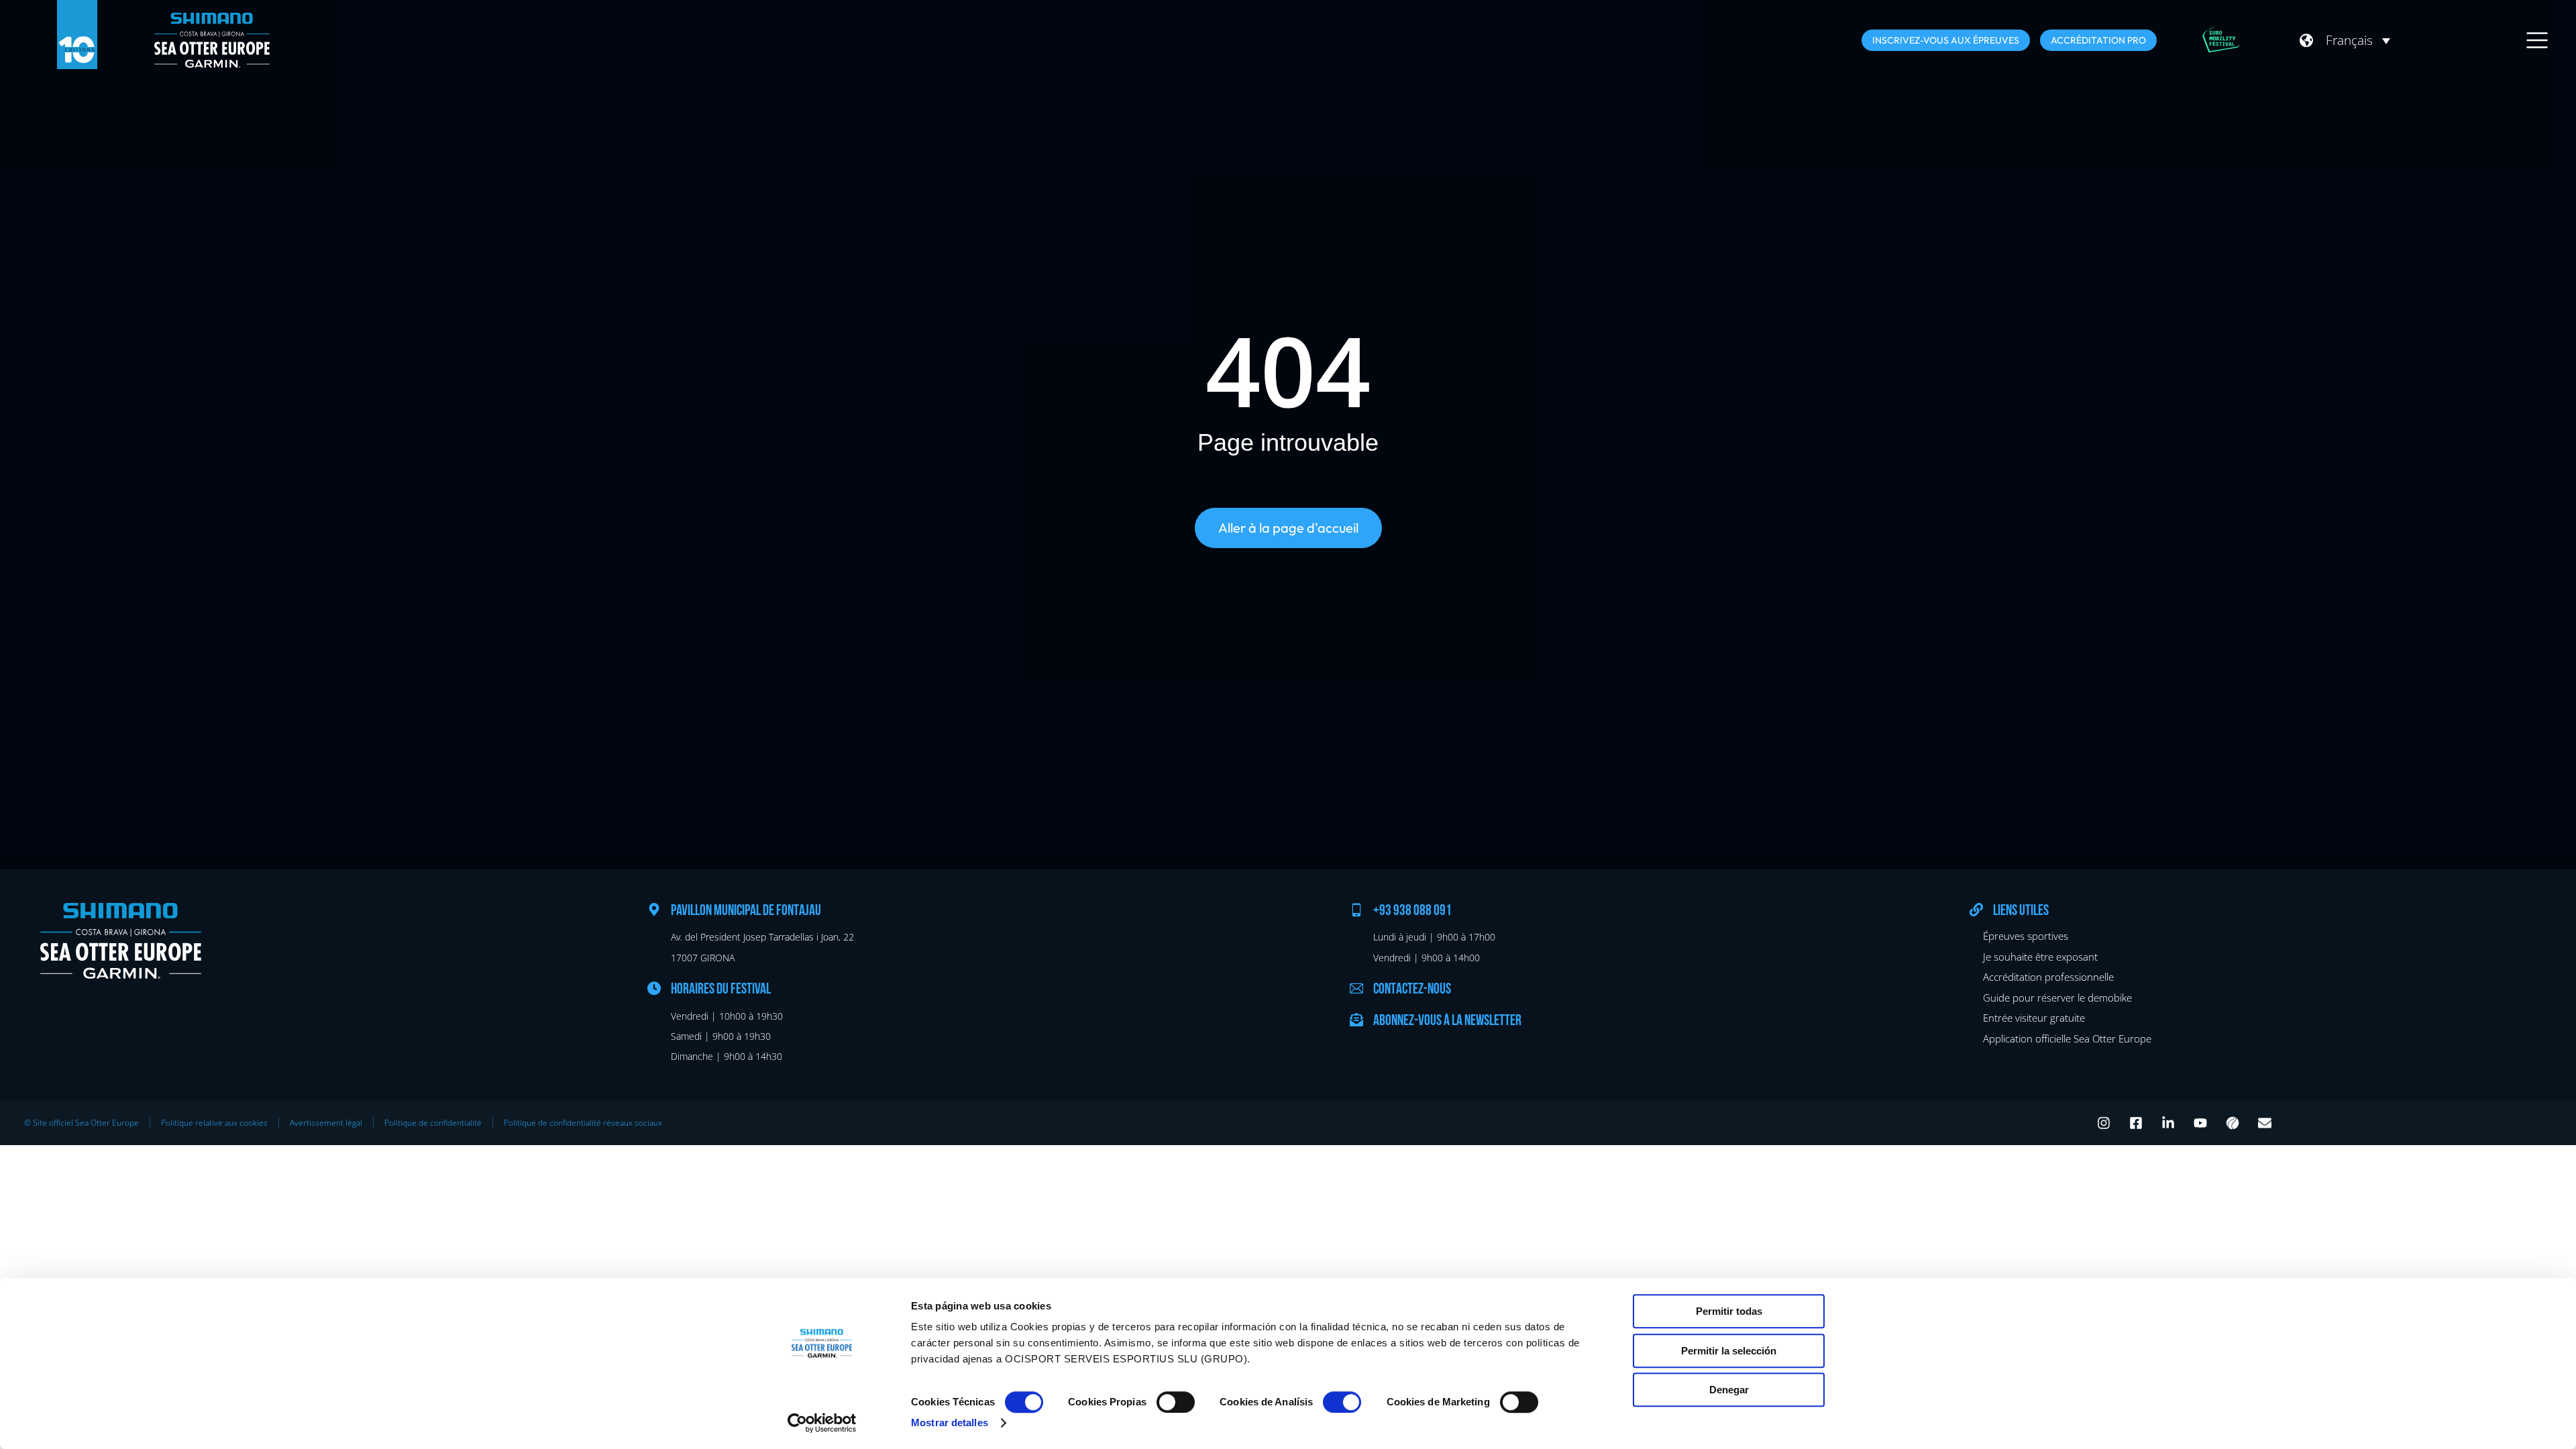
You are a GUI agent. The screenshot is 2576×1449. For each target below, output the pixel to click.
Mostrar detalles (950, 1423)
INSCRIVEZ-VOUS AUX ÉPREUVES (1946, 40)
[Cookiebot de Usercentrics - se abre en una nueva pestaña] (822, 1423)
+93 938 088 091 (1412, 911)
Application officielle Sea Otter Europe (2067, 1038)
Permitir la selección (1729, 1351)
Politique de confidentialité (433, 1123)
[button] (2358, 40)
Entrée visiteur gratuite (2034, 1018)
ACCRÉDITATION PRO (2098, 40)
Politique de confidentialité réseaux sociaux (583, 1123)
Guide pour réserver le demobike (2057, 998)
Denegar (1729, 1390)
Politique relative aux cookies (214, 1123)
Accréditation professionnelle (2048, 977)
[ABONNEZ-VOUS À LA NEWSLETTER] (1356, 1020)
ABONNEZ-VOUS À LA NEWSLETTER (1447, 1021)
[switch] (1176, 1402)
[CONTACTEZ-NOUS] (1356, 988)
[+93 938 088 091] (1356, 910)
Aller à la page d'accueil (1288, 528)
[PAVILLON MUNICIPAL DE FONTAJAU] (654, 910)
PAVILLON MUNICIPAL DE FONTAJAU (746, 911)
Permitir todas (1729, 1311)
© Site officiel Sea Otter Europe (82, 1123)
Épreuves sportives (2026, 936)
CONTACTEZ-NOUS (1412, 990)
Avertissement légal (326, 1123)
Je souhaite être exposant (2040, 957)
